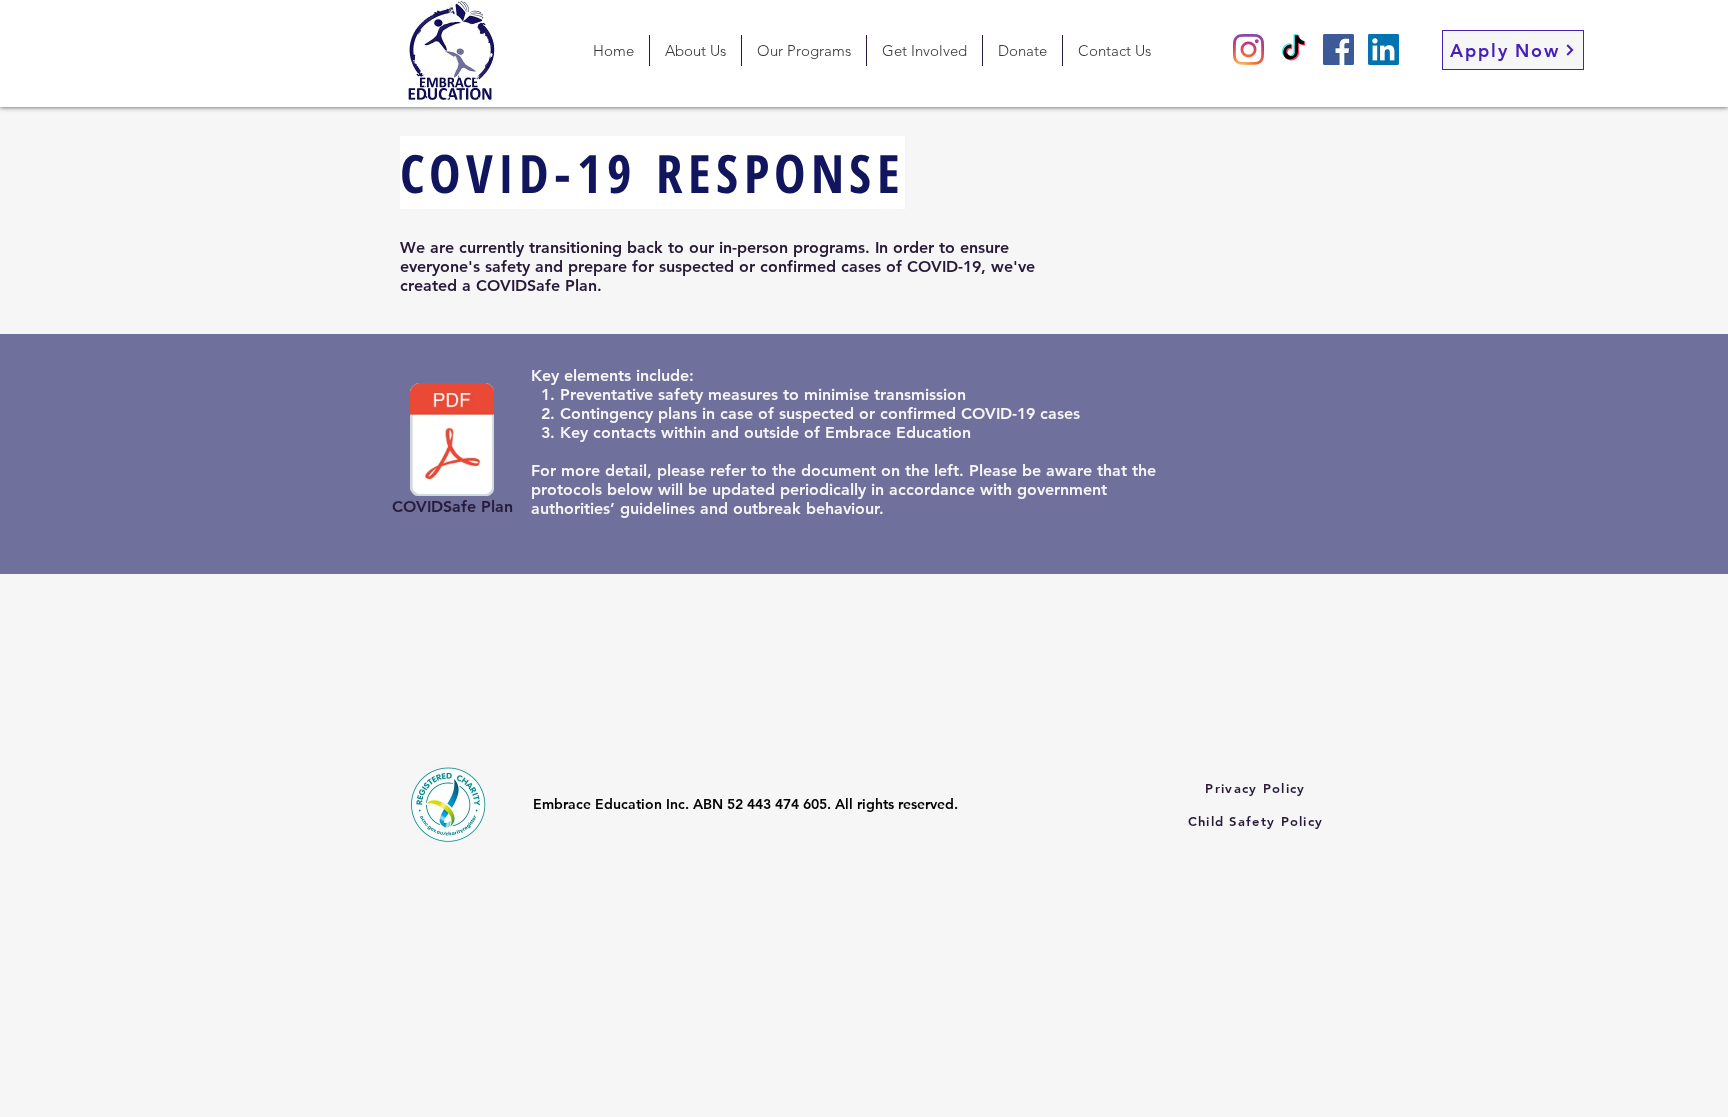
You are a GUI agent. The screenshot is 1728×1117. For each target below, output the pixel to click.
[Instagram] (1248, 49)
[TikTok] (1293, 49)
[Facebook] (1338, 49)
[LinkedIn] (1383, 49)
